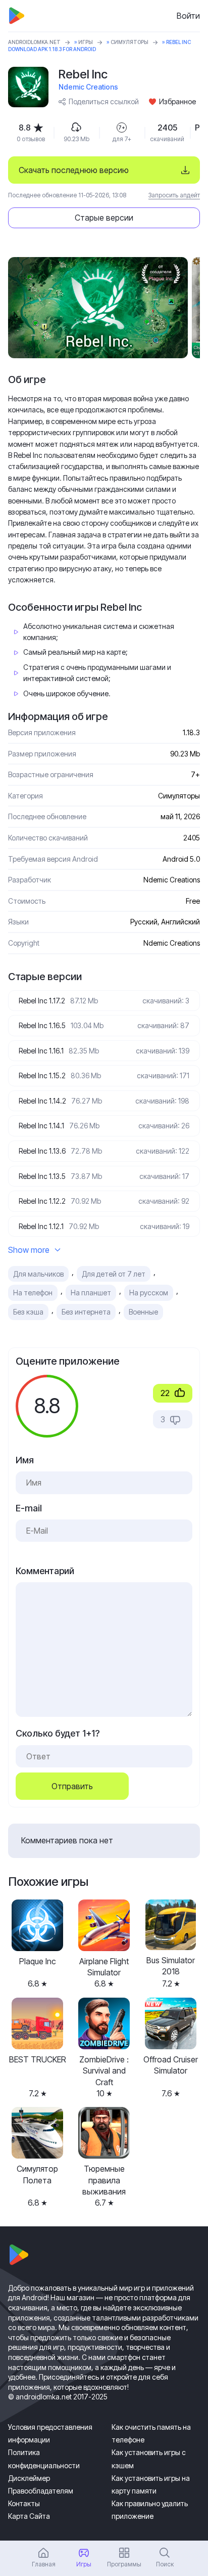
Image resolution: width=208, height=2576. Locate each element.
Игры (86, 42)
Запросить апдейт (174, 195)
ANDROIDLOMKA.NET (34, 42)
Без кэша (28, 1312)
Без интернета (86, 1312)
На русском (149, 1293)
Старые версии (104, 218)
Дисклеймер (29, 2478)
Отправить (72, 1786)
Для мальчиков (38, 1274)
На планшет (91, 1293)
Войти (188, 16)
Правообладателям (41, 2491)
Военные (143, 1312)
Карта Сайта (29, 2516)
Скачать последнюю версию (74, 170)
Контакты (24, 2503)
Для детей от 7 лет (114, 1274)
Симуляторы (129, 42)
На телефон (33, 1293)
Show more (29, 1250)
